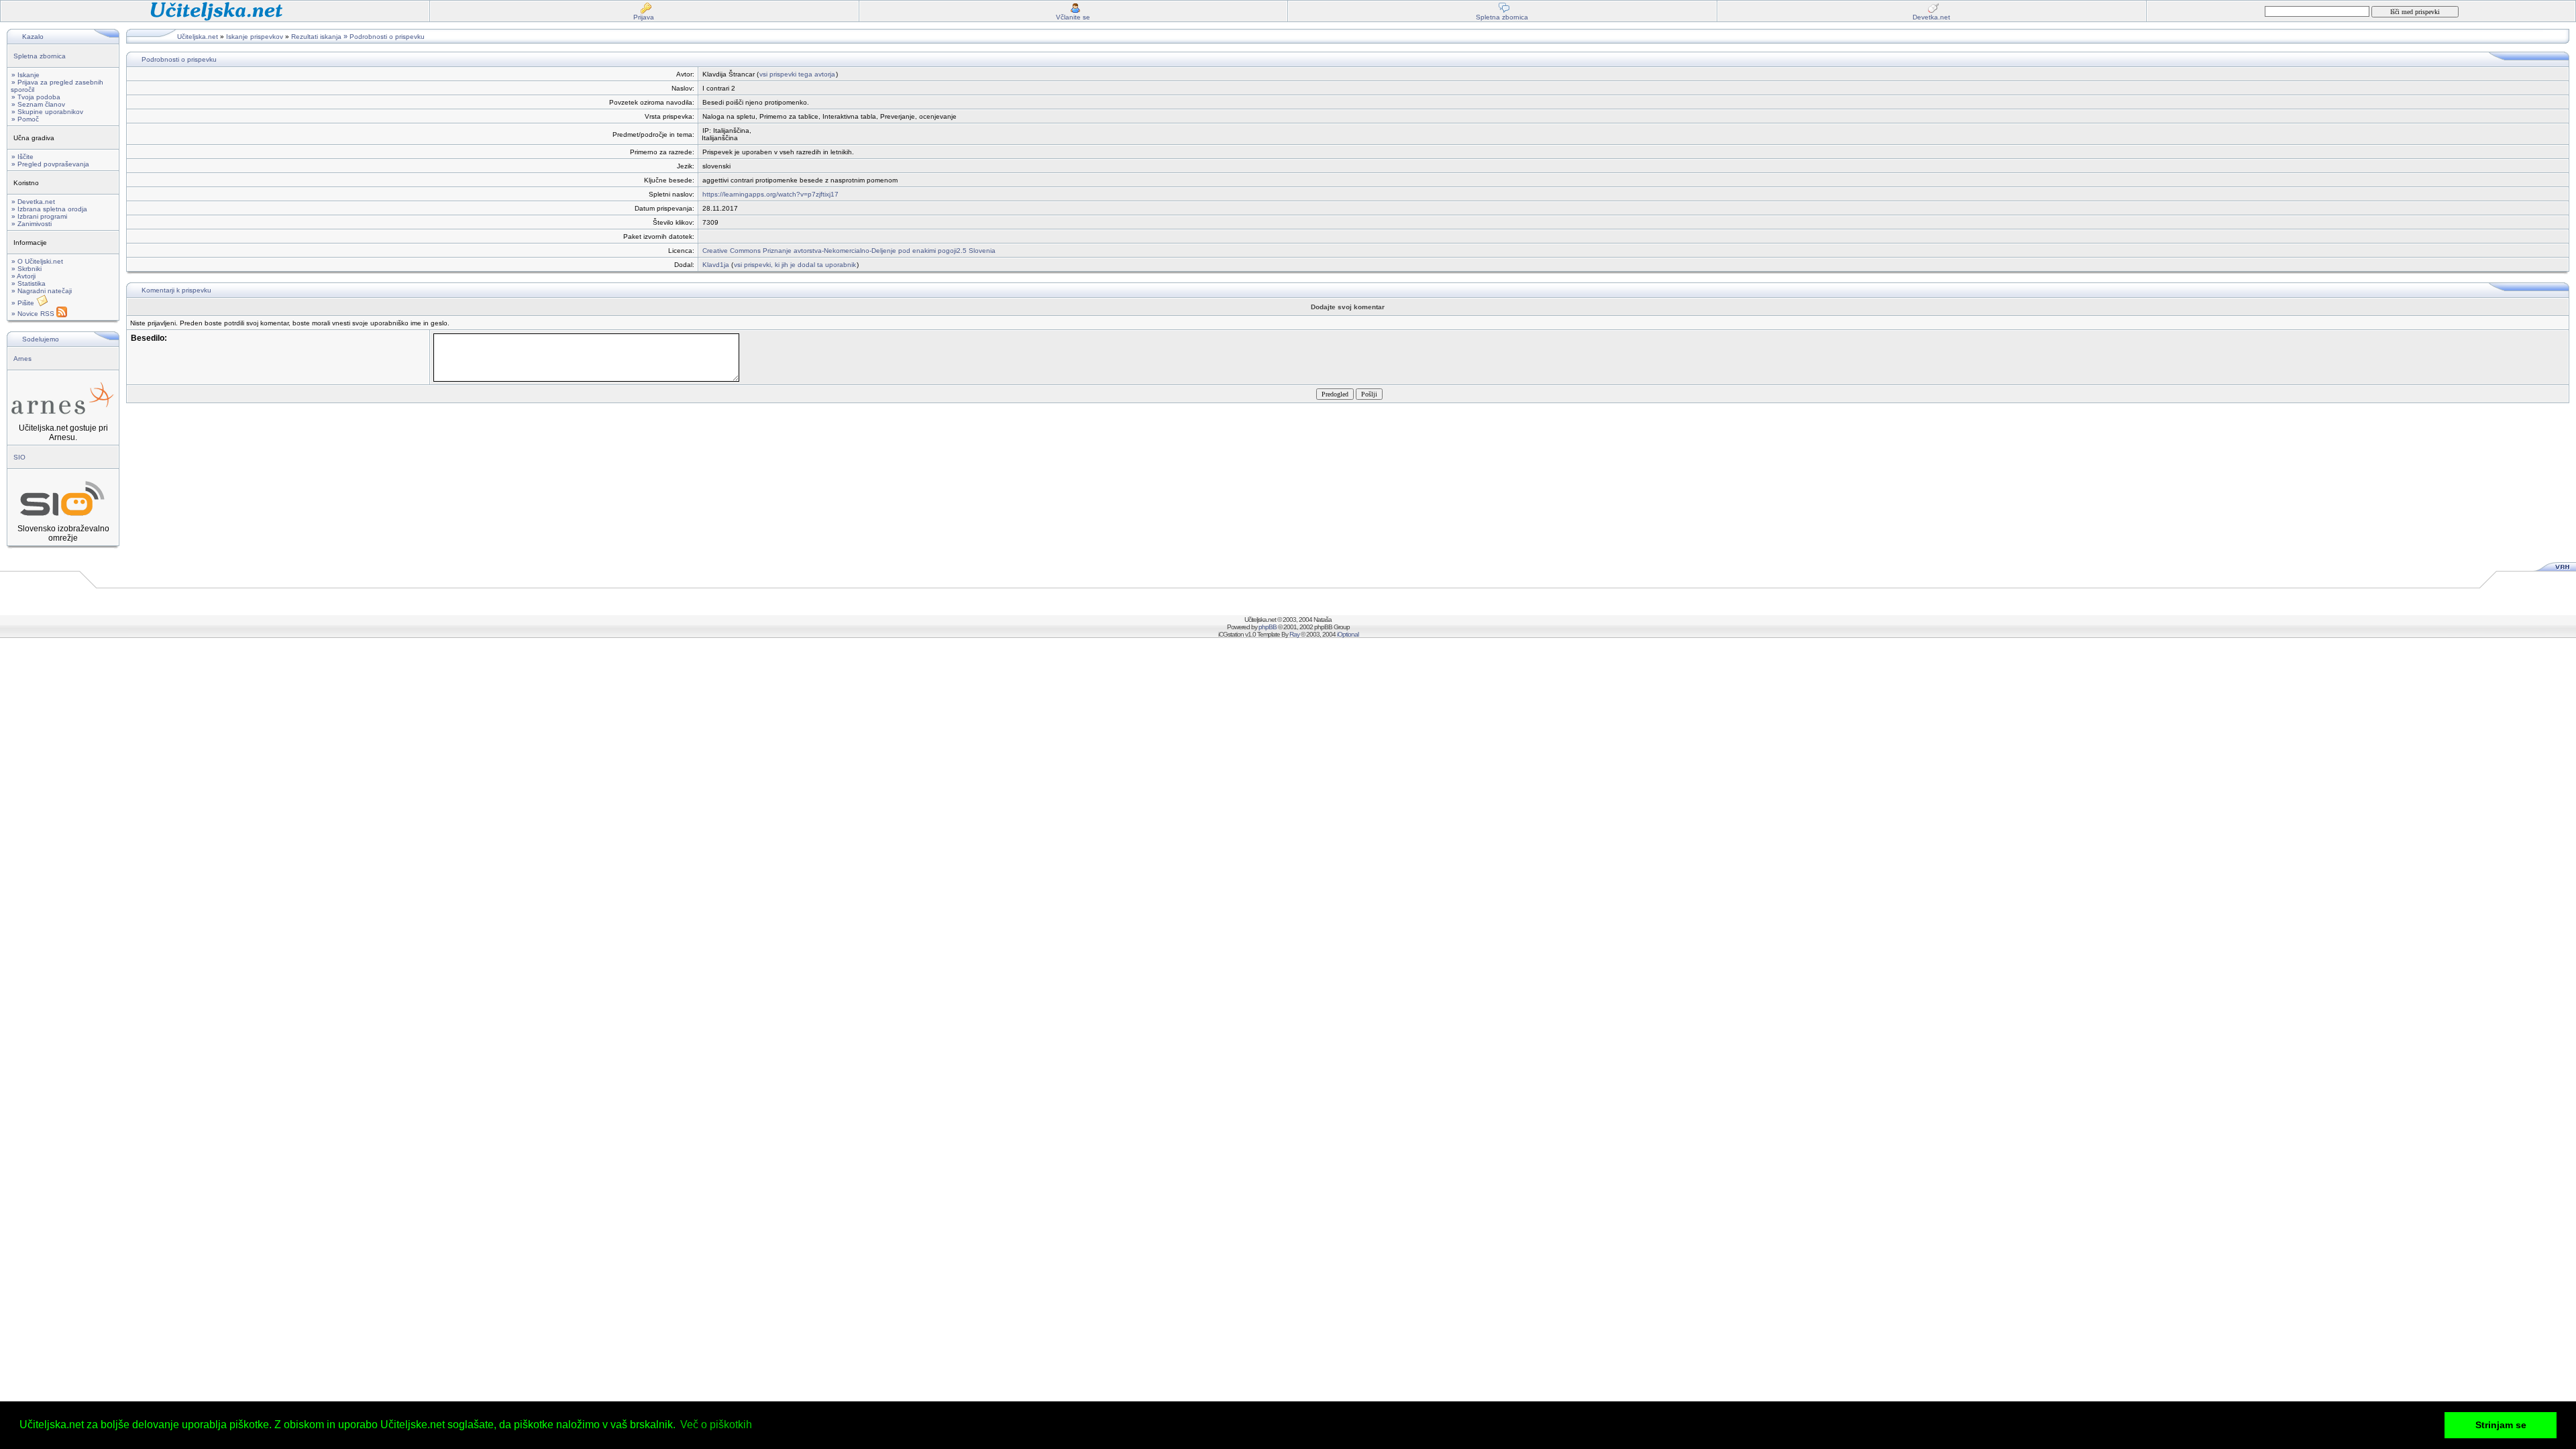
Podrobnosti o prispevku (387, 37)
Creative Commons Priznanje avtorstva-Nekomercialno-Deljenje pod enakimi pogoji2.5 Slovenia (849, 251)
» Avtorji (23, 276)
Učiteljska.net (198, 37)
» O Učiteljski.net (37, 261)
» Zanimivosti (32, 224)
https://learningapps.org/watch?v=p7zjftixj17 (770, 194)
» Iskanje (25, 75)
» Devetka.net (33, 202)
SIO (19, 457)
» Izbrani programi (39, 216)
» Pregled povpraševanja (50, 164)
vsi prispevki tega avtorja (797, 74)
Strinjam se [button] (2501, 1425)
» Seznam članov (38, 104)
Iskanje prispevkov (255, 37)
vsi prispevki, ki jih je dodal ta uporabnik (795, 265)
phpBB (1268, 627)
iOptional (1348, 634)
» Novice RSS (34, 314)
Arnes (22, 359)
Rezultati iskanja (316, 37)
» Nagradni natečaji (42, 291)
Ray (1294, 634)
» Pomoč (25, 119)
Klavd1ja (716, 265)
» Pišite (24, 303)
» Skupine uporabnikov (47, 112)
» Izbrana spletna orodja (49, 209)
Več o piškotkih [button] (716, 1425)
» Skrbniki (26, 269)
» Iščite (22, 157)
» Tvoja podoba (36, 97)
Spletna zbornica (40, 56)
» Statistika (29, 283)
